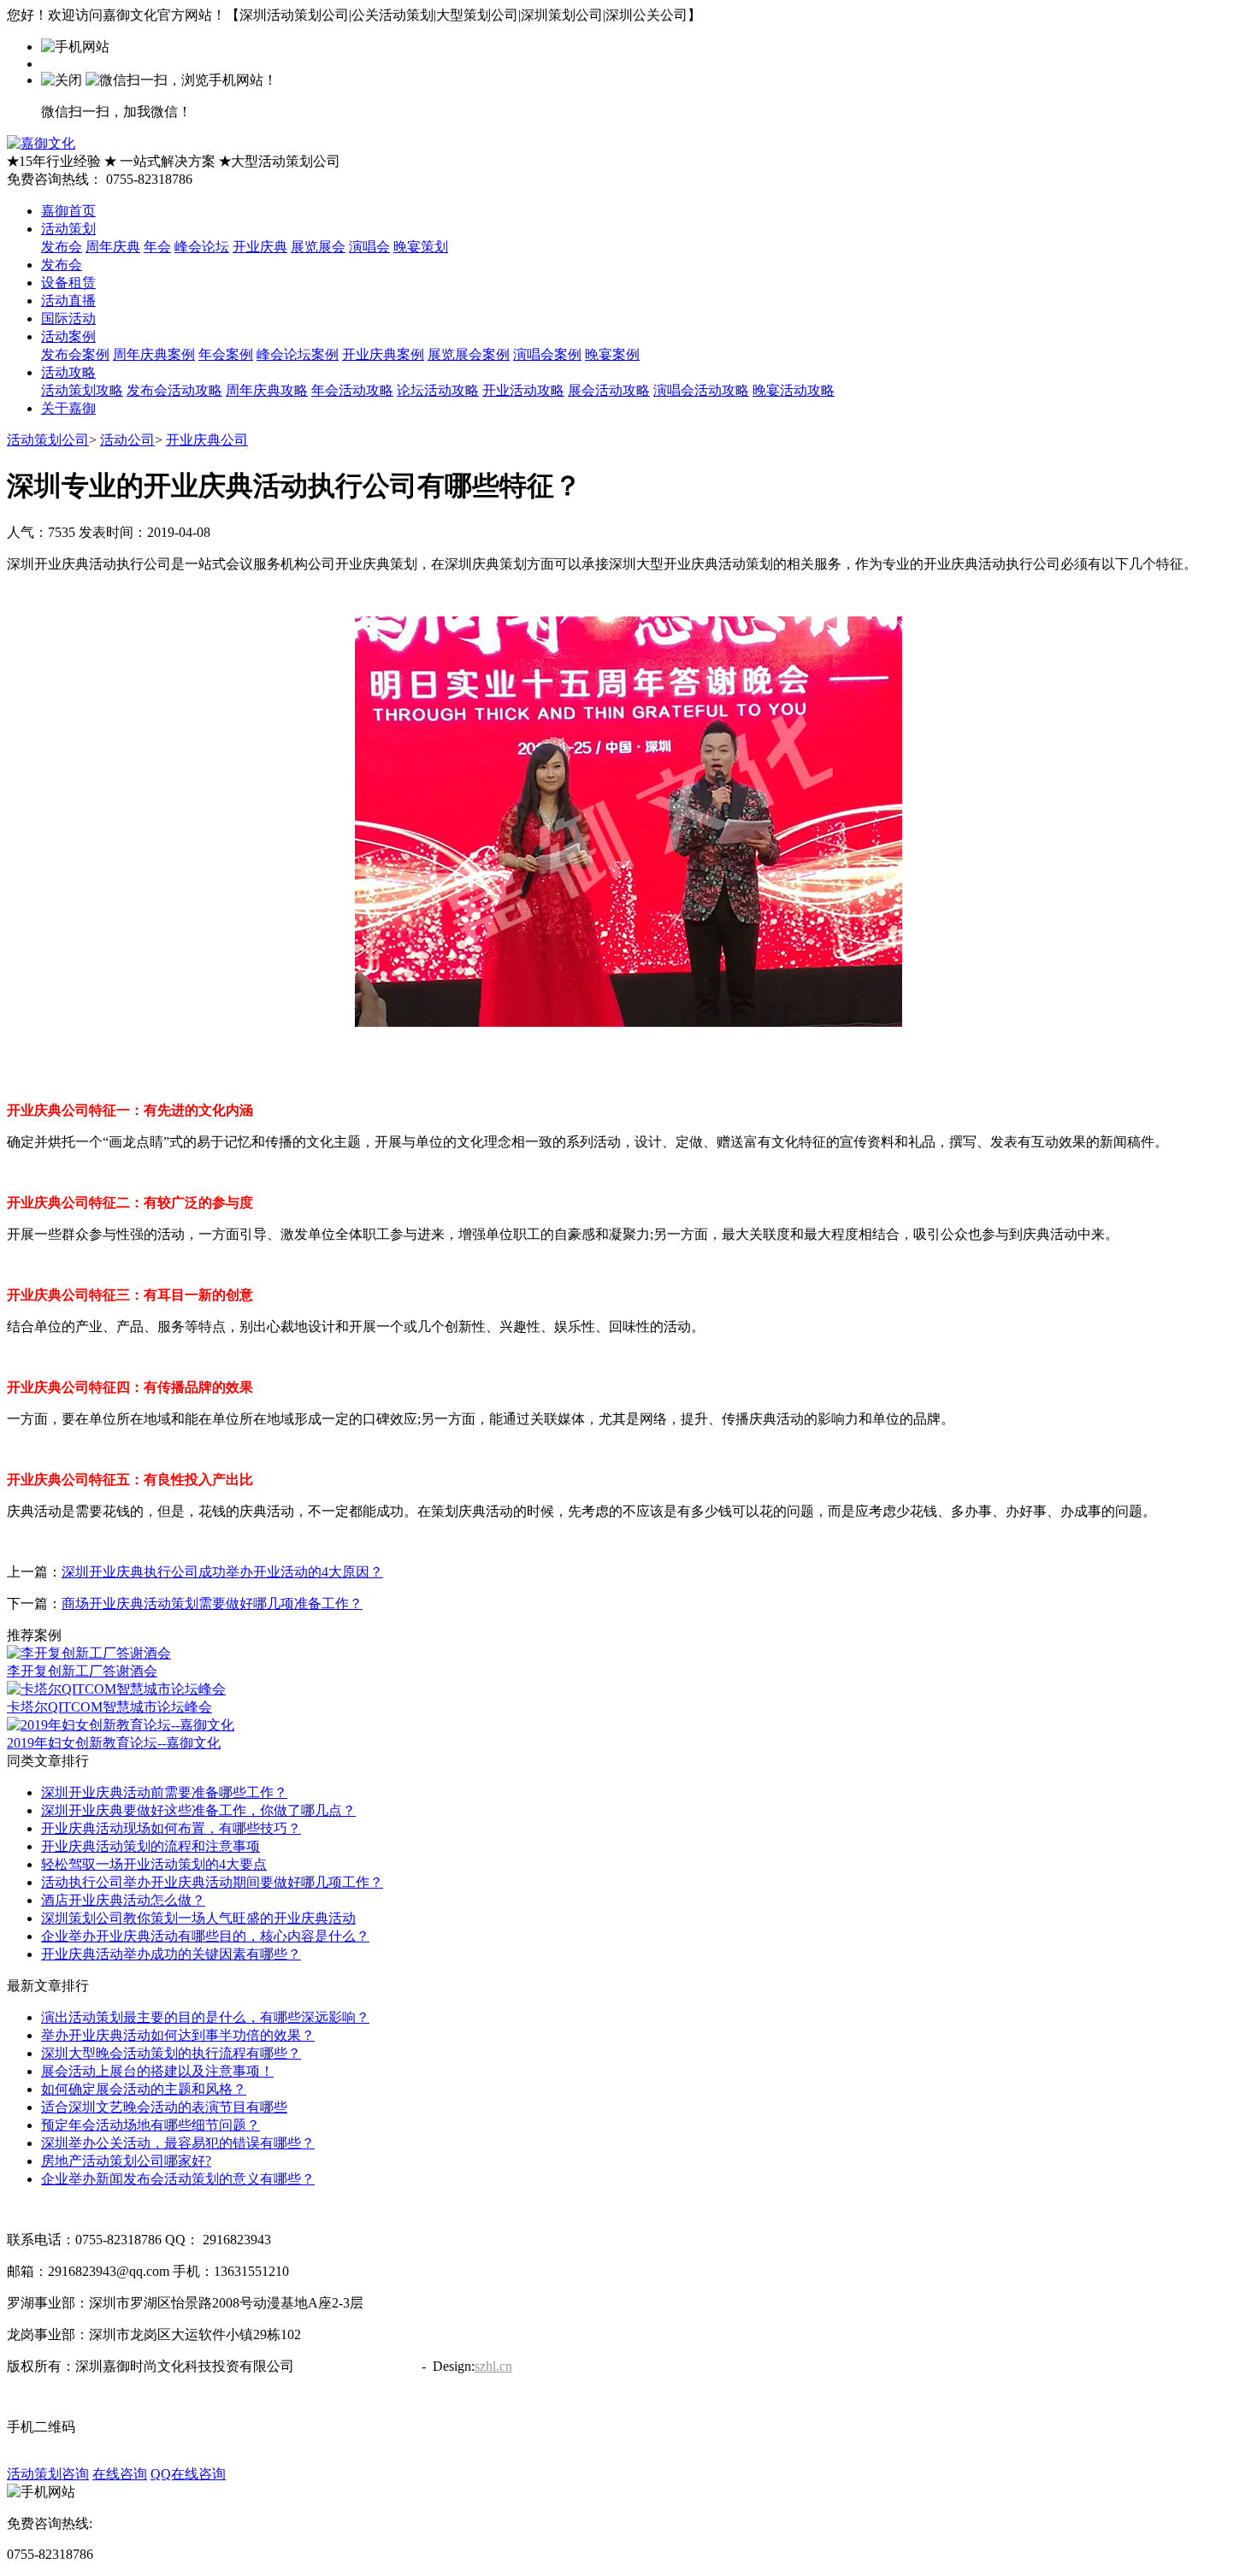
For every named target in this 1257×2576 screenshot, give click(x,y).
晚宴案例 (612, 354)
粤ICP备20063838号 (356, 2366)
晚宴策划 (421, 247)
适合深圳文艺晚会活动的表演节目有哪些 (164, 2107)
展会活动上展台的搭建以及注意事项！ (157, 2071)
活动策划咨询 (48, 2474)
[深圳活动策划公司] (41, 143)
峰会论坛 (202, 247)
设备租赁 (68, 283)
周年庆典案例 (154, 354)
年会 (157, 247)
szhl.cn (493, 2366)
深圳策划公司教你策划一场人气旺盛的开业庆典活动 (198, 1918)
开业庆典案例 (383, 354)
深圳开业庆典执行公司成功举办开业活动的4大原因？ (222, 1572)
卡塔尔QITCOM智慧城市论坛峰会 (109, 1707)
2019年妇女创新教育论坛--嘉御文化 (114, 1743)
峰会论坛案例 (298, 354)
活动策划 (68, 229)
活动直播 (68, 301)
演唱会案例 (547, 354)
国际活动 (68, 318)
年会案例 (226, 354)
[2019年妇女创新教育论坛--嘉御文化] (121, 1725)
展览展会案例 (469, 354)
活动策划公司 (48, 440)
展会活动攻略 (609, 390)
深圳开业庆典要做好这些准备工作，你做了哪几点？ (198, 1810)
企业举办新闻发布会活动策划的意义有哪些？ (178, 2179)
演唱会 (369, 247)
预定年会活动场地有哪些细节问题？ (150, 2125)
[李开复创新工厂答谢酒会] (89, 1653)
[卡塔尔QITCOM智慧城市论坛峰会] (116, 1689)
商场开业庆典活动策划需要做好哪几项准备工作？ (212, 1603)
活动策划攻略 (82, 390)
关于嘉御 (68, 408)
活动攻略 (68, 372)
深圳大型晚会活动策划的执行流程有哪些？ (171, 2053)
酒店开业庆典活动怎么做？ (123, 1900)
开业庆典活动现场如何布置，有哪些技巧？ (171, 1828)
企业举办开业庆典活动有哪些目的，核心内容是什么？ (205, 1936)
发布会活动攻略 (174, 390)
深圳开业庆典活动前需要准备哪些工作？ (164, 1792)
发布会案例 (75, 354)
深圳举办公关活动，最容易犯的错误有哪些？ (178, 2143)
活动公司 (127, 440)
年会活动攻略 (352, 390)
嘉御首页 (68, 211)
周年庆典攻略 (267, 390)
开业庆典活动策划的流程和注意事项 (150, 1846)
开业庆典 (260, 247)
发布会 (62, 247)
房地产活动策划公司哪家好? (126, 2161)
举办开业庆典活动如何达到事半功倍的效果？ (178, 2035)
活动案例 (68, 336)
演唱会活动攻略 (701, 390)
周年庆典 (113, 247)
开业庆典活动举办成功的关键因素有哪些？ (171, 1954)
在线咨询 (120, 2474)
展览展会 (318, 247)
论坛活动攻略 (438, 390)
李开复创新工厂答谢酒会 (82, 1671)
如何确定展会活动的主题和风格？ (144, 2089)
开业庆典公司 (207, 440)
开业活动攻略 (523, 390)
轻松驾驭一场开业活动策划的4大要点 (154, 1864)
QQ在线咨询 (188, 2474)
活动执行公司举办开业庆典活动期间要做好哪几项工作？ (212, 1882)
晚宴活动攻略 (794, 390)
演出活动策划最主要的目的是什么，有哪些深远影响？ (205, 2017)
